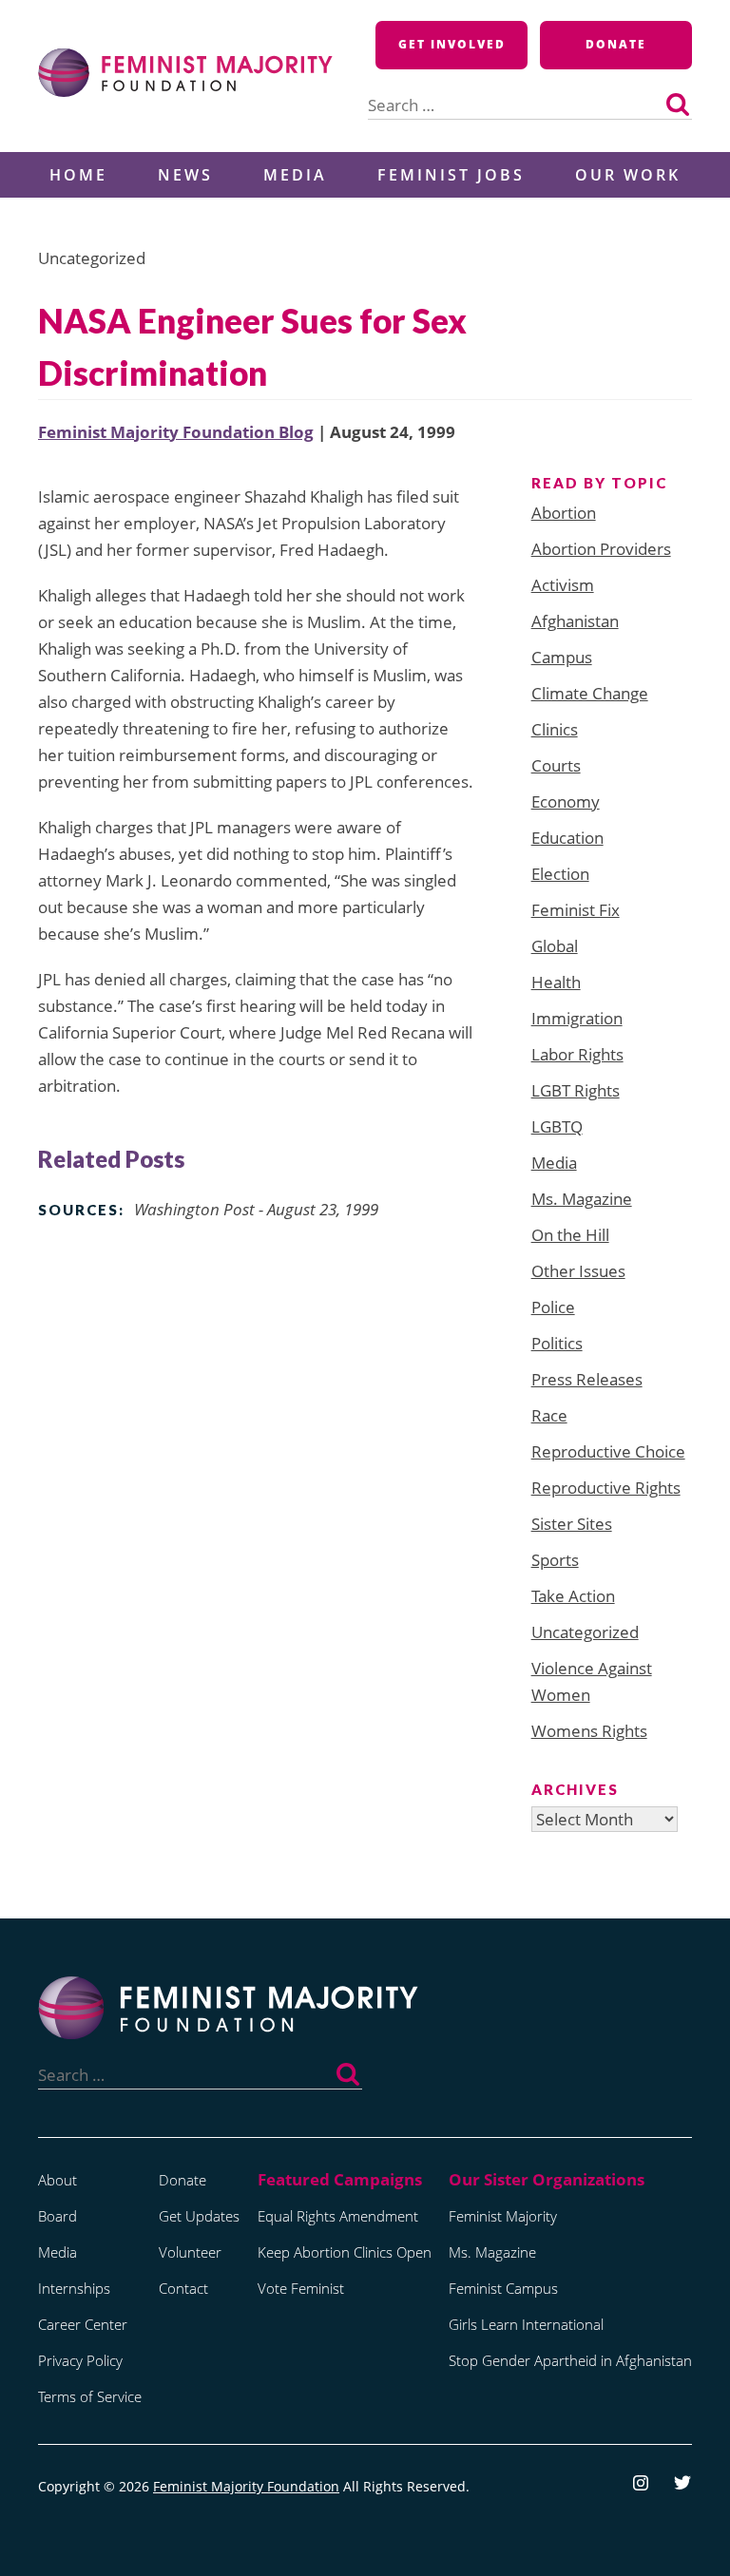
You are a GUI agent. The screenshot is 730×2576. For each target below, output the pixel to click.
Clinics (555, 729)
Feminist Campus (503, 2288)
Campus (562, 657)
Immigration (577, 1018)
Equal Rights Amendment (338, 2216)
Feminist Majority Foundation (246, 2486)
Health (556, 982)
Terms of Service (90, 2396)
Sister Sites (572, 1524)
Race (549, 1415)
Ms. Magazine (582, 1199)
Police (553, 1307)
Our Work (628, 175)
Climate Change (590, 693)
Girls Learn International (526, 2324)
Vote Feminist (301, 2288)
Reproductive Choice (608, 1451)
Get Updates (199, 2216)
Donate (616, 44)
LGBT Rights (576, 1090)
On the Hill (570, 1235)
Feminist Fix (576, 910)
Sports (555, 1560)
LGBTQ (557, 1126)
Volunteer (190, 2252)
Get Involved (452, 44)
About (58, 2180)
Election (560, 874)
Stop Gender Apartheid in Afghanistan (570, 2360)
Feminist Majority (503, 2216)
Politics (557, 1343)
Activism (563, 585)
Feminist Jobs (451, 175)
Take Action (573, 1596)
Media (295, 175)
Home (78, 175)
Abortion (564, 513)
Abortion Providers (601, 549)
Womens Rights (589, 1731)
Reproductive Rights (606, 1488)
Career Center (83, 2324)
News (185, 175)
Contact (183, 2288)
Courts (556, 765)
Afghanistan (575, 621)
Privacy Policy (80, 2360)
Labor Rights (577, 1054)
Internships (74, 2288)
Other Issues (578, 1271)
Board (58, 2216)
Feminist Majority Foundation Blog (176, 432)
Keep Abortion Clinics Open (345, 2252)
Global (555, 946)
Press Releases (587, 1379)
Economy (566, 801)
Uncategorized (585, 1632)
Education (567, 838)
